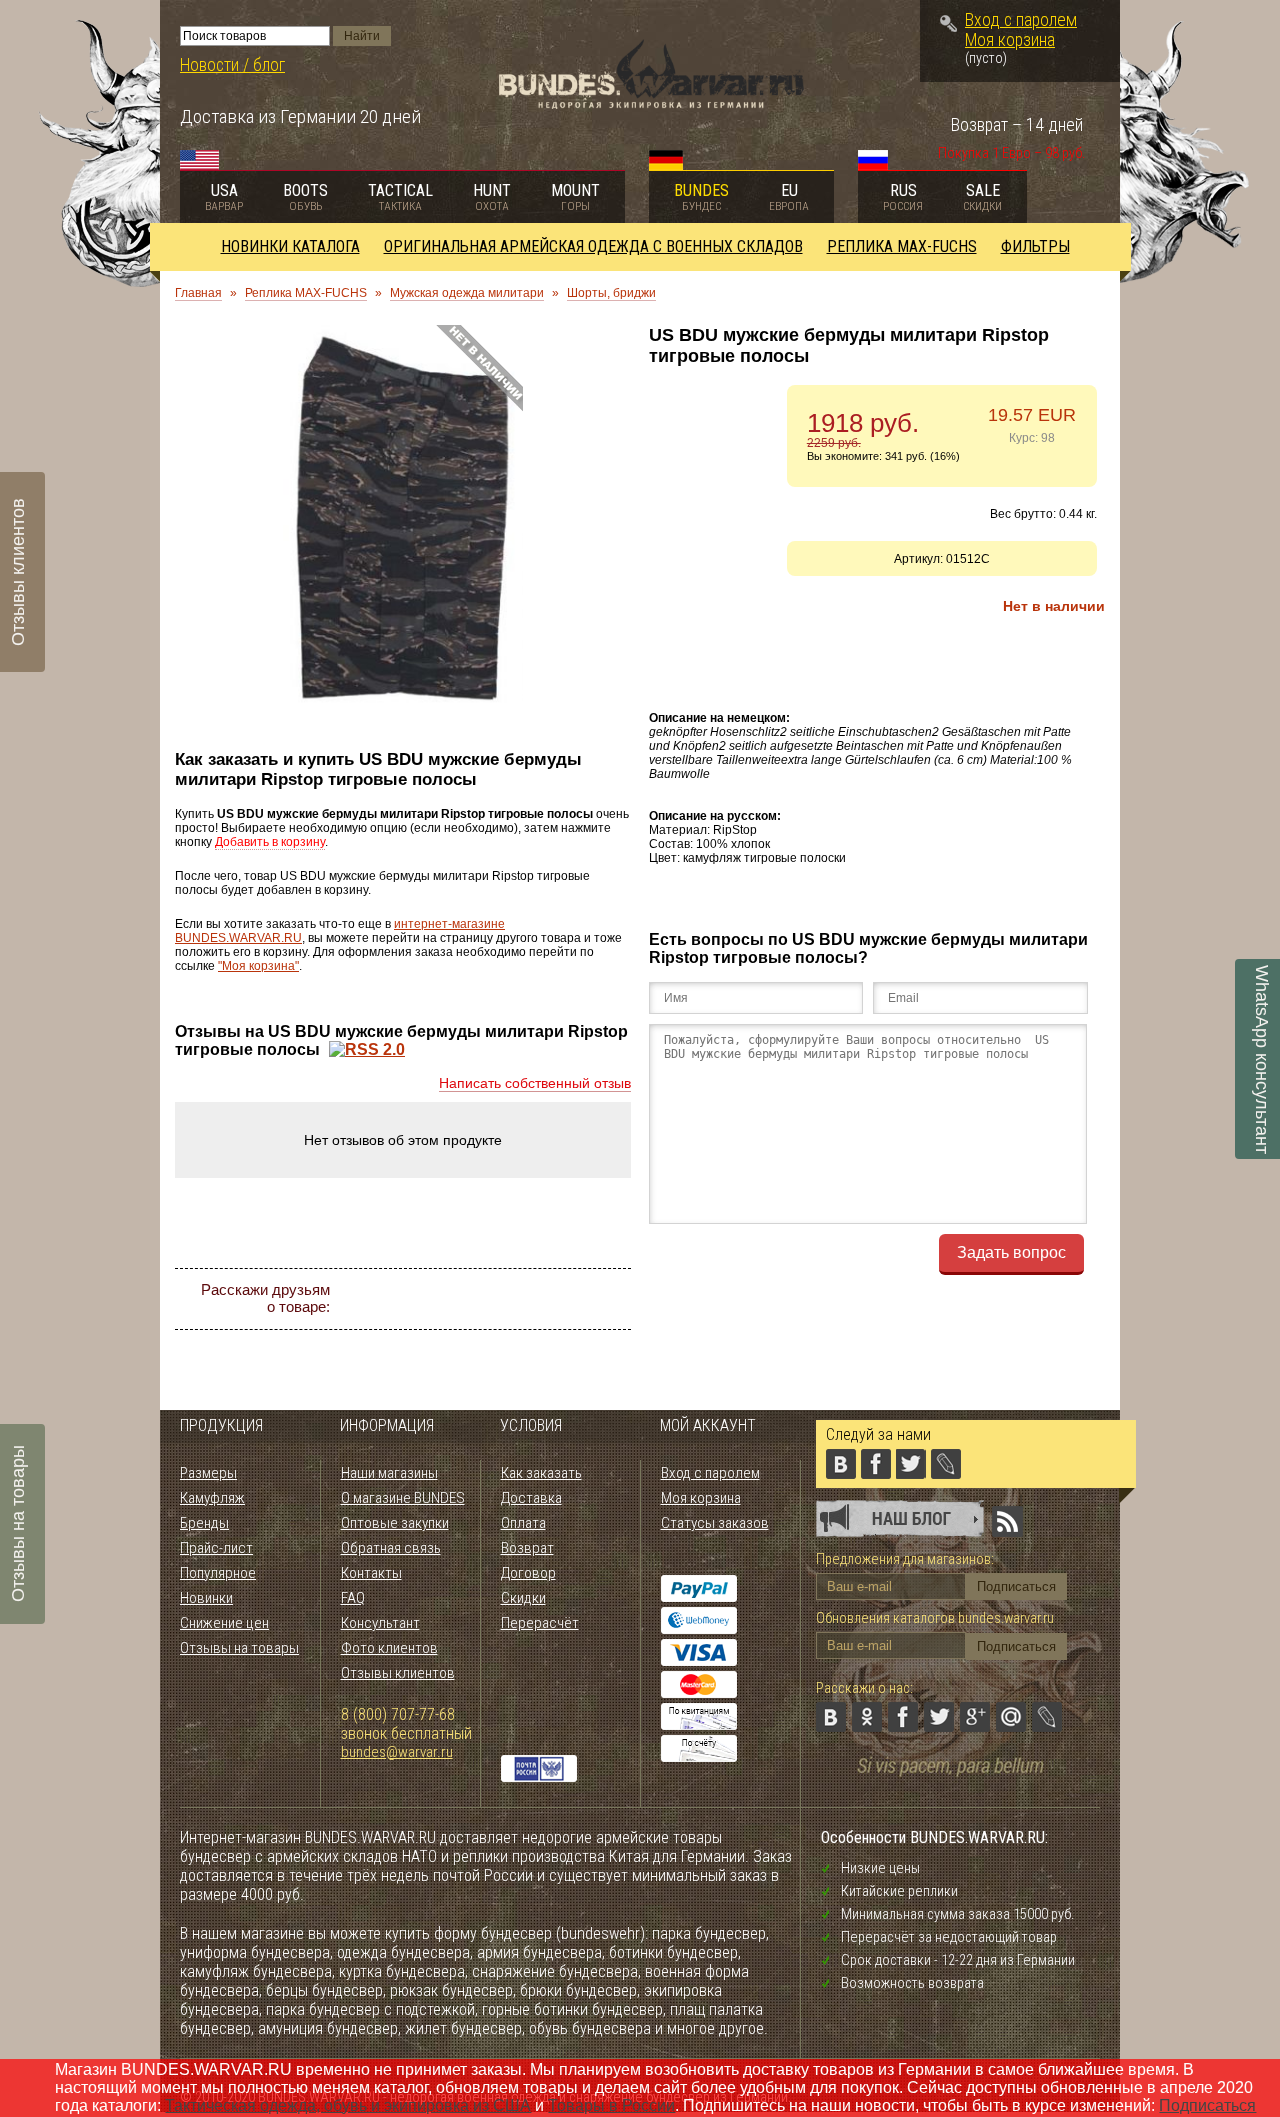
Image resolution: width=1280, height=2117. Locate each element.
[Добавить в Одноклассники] (430, 1299)
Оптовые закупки (395, 1523)
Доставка (531, 1498)
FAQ (353, 1598)
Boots (305, 197)
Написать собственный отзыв (535, 1083)
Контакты (371, 1573)
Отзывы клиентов (398, 1673)
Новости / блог (232, 65)
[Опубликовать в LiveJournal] (610, 1299)
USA (224, 197)
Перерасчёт (540, 1623)
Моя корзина (1010, 40)
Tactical (400, 197)
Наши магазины (389, 1473)
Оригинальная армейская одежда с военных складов (593, 246)
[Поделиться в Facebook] (466, 1299)
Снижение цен (224, 1623)
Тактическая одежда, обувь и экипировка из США (348, 2105)
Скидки (523, 1598)
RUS (903, 197)
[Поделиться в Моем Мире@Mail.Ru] (574, 1299)
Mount (575, 197)
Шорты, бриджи (611, 293)
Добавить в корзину (270, 842)
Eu (789, 197)
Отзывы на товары (239, 1648)
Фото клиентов (389, 1648)
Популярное (218, 1573)
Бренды (204, 1523)
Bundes (701, 197)
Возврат (527, 1548)
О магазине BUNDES (403, 1498)
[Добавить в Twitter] (502, 1299)
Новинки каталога (290, 246)
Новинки (206, 1598)
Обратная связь (391, 1548)
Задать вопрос (1011, 1252)
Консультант (380, 1623)
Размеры (208, 1473)
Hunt (492, 197)
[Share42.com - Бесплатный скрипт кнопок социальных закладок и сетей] (520, 1335)
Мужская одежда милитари (467, 293)
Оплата (523, 1523)
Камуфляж (212, 1498)
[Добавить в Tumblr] (484, 1335)
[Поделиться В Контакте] (394, 1299)
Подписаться (1207, 2105)
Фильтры (1035, 246)
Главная (198, 293)
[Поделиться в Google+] (538, 1299)
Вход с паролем (1021, 20)
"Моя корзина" (258, 966)
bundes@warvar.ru (397, 1752)
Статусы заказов (715, 1523)
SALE (982, 197)
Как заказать (541, 1473)
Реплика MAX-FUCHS (902, 246)
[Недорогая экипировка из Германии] (651, 103)
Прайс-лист (216, 1548)
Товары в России (611, 2105)
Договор (528, 1573)
